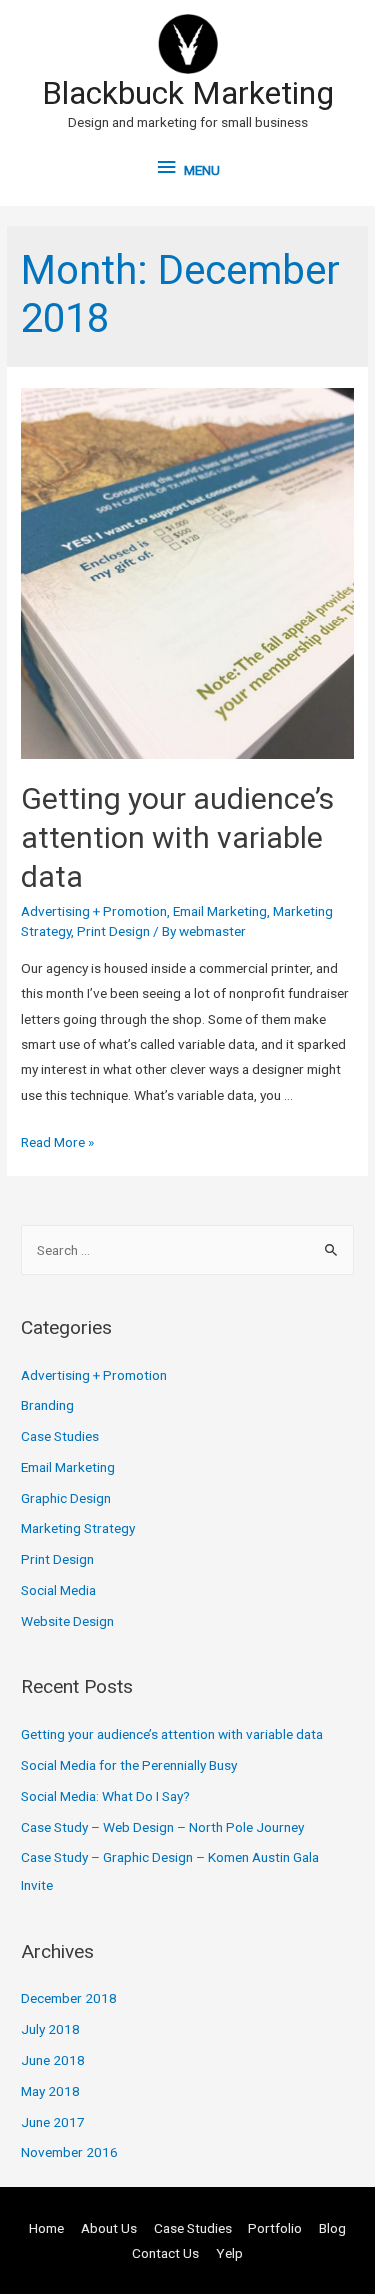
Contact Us (165, 2253)
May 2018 (50, 2091)
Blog (332, 2228)
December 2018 (69, 1998)
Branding (47, 1405)
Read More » (57, 1142)
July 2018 (50, 2029)
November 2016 (69, 2152)
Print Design (113, 931)
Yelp (229, 2253)
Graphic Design (66, 1498)
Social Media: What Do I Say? (105, 1796)
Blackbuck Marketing (188, 93)
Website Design (67, 1621)
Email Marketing (220, 911)
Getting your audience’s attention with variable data (177, 837)
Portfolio (275, 2228)
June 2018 (53, 2060)
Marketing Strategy (78, 1528)
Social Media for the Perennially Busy (129, 1765)
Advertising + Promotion (94, 911)
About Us (109, 2228)
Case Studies (60, 1436)
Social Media (58, 1590)
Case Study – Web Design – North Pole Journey (162, 1827)
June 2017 (53, 2122)
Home (46, 2228)
